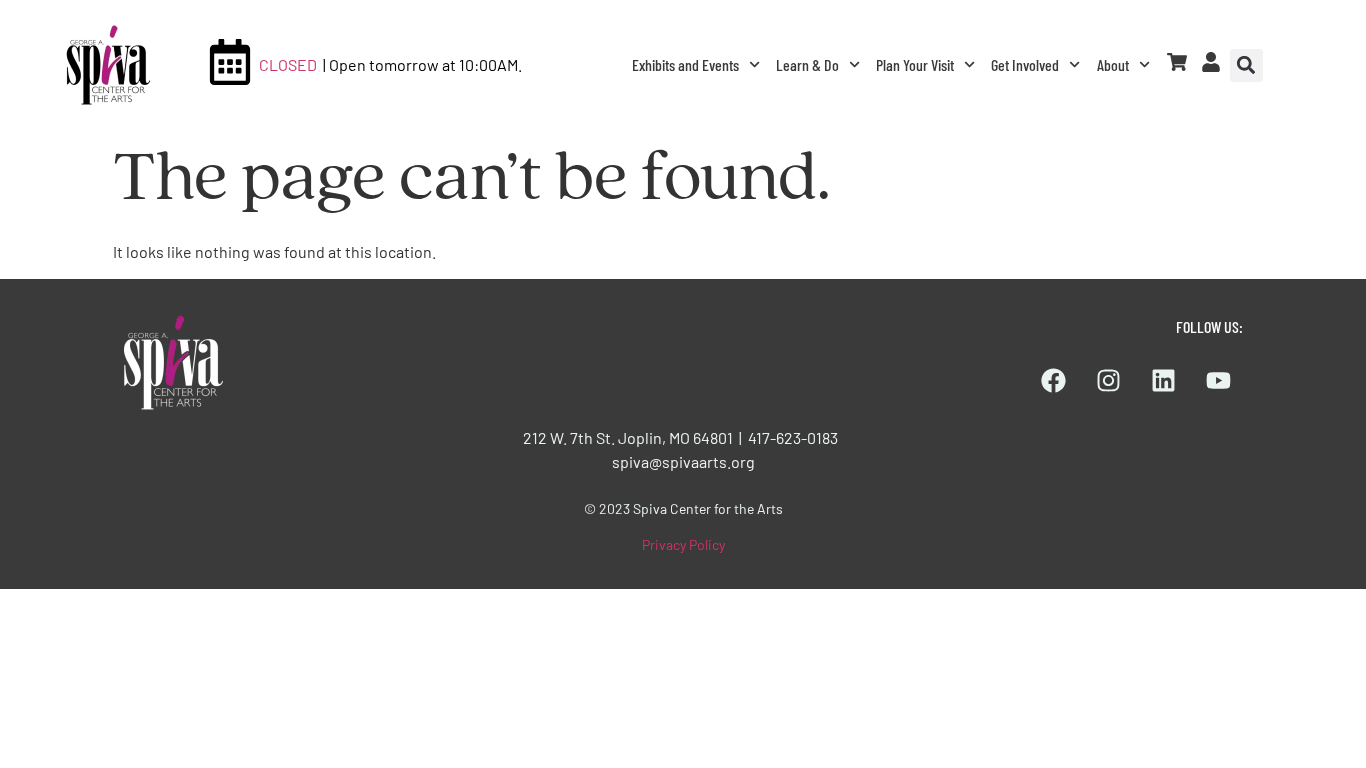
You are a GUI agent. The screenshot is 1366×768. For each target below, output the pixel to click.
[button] (1246, 65)
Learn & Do (807, 64)
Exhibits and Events (685, 64)
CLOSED (288, 64)
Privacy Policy (683, 544)
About (1113, 64)
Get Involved (1025, 64)
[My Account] (1211, 62)
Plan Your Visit (915, 64)
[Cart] (1177, 62)
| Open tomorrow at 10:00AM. (422, 64)
